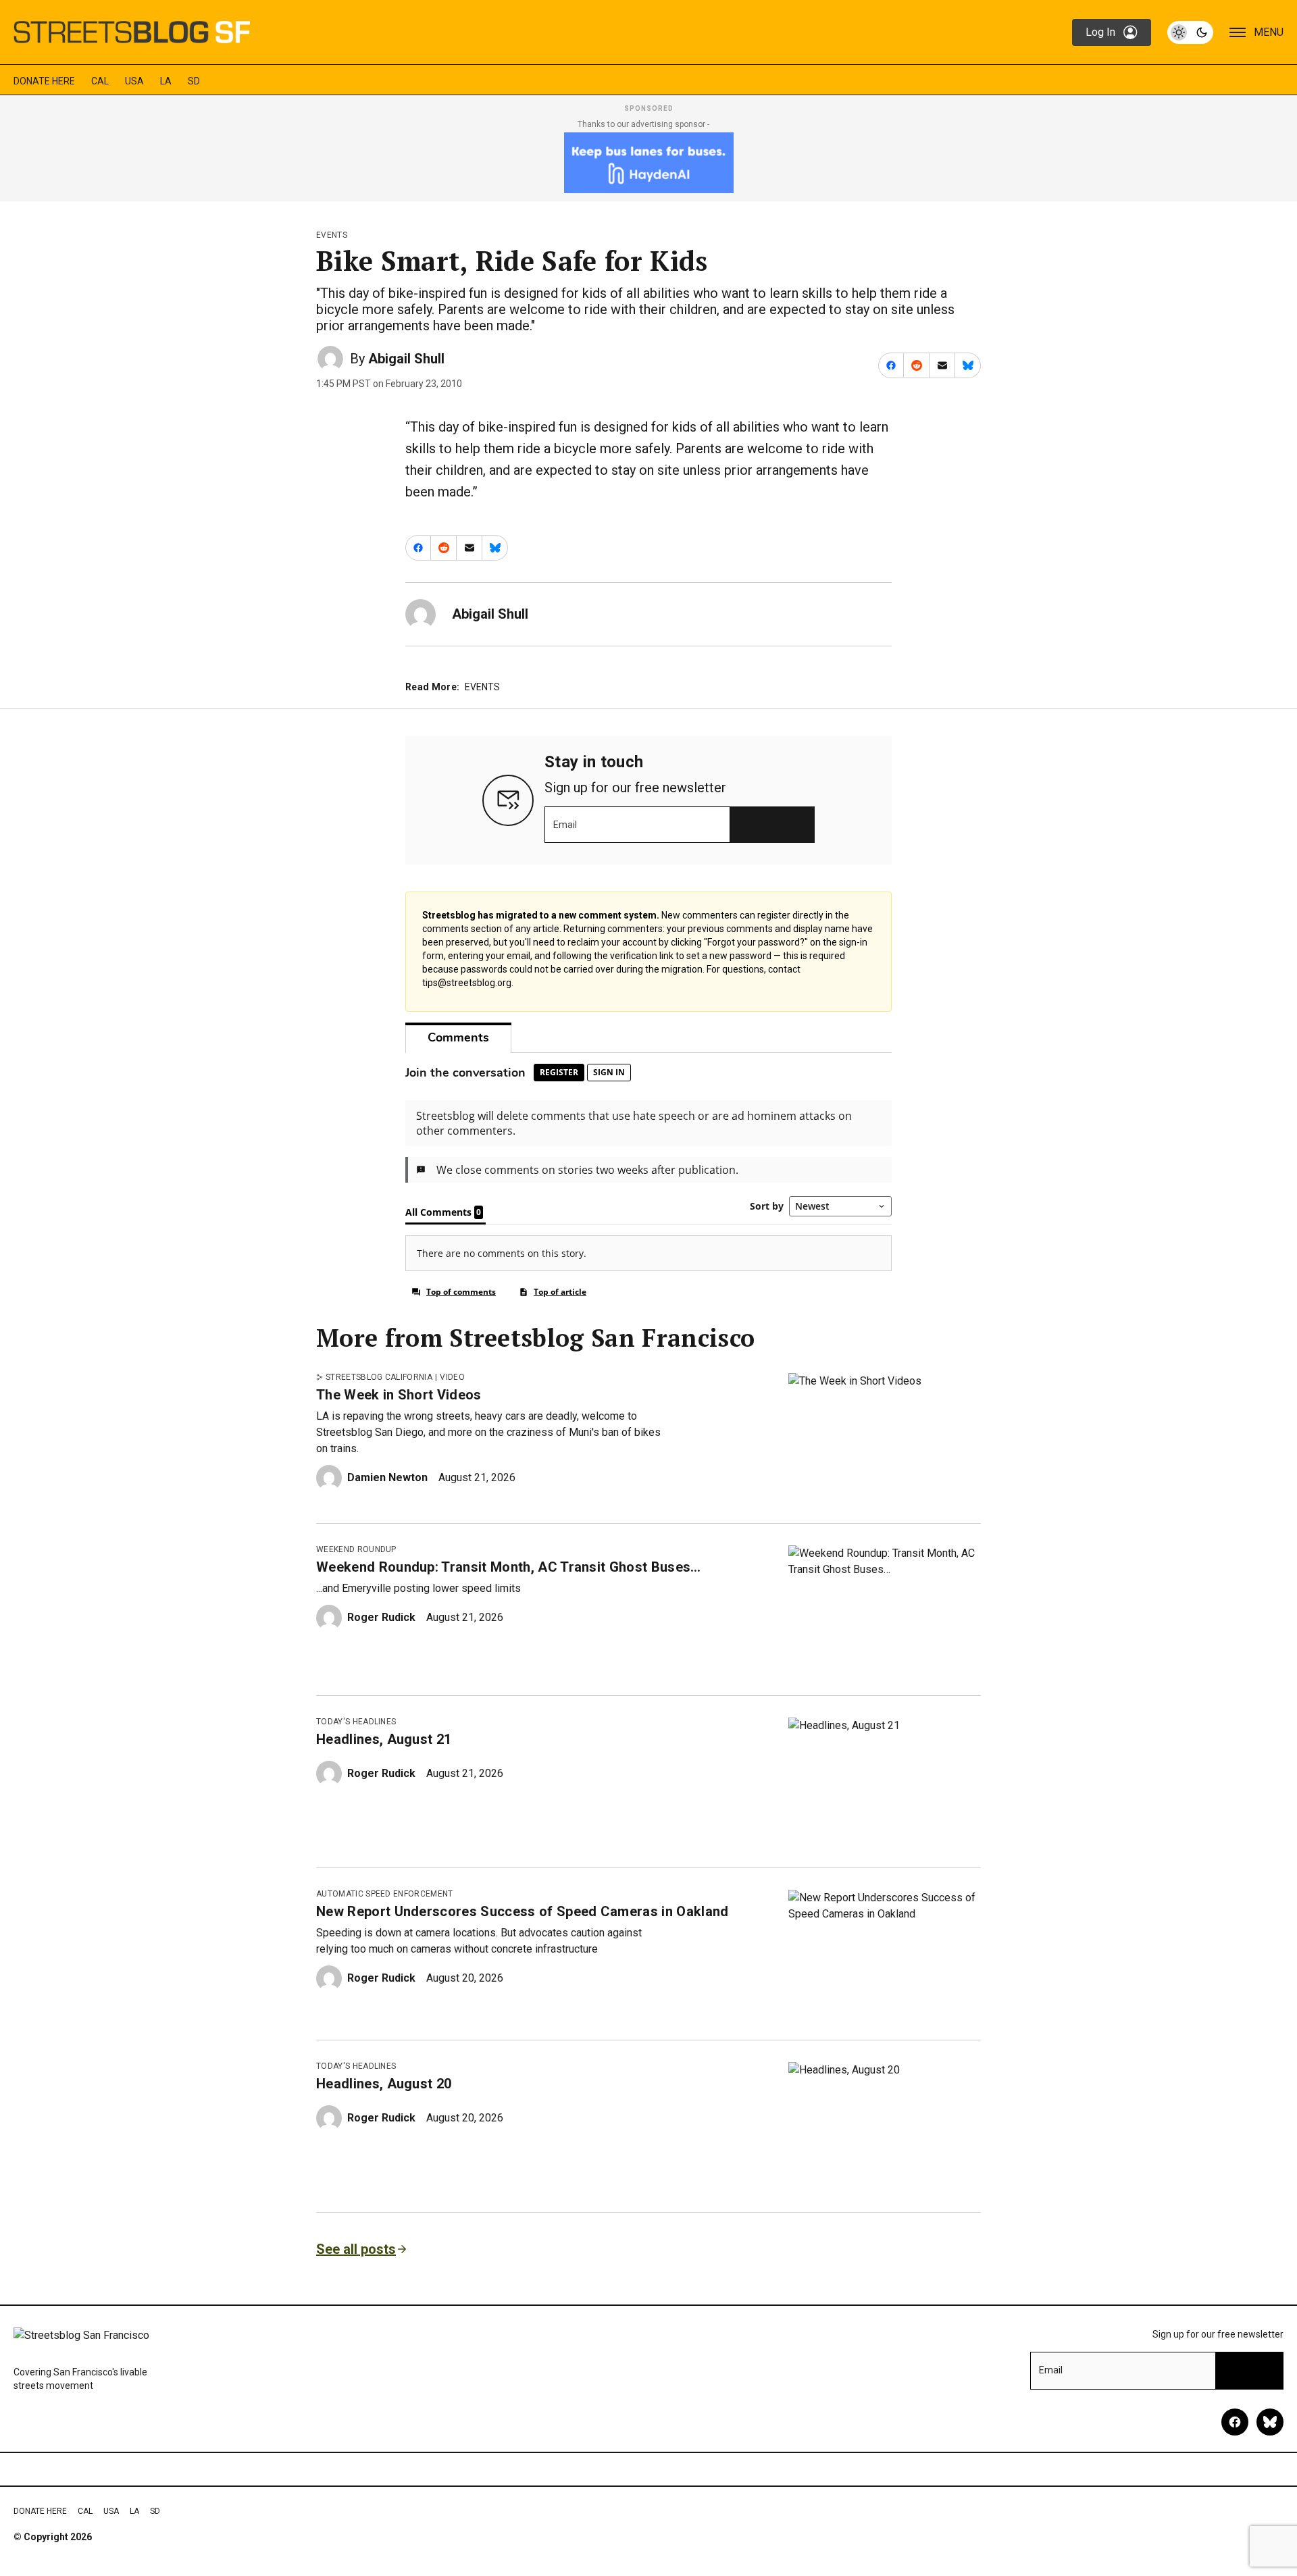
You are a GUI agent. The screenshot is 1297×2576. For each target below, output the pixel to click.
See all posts (356, 2249)
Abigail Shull (406, 359)
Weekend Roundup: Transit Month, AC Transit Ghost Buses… (509, 1567)
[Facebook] (1235, 2422)
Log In (1100, 32)
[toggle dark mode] (1190, 32)
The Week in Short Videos (399, 1395)
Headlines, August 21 (384, 1739)
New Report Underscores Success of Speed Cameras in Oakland (523, 1911)
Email (565, 825)
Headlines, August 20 (384, 2084)
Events (332, 235)
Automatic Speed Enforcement (385, 1894)
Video (452, 1377)
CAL (100, 81)
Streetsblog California (379, 1377)
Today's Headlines (356, 1722)
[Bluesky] (1270, 2422)
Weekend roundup (356, 1549)
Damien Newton (387, 1477)
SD (194, 81)
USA (134, 81)
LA (166, 81)
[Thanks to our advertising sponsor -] (649, 163)
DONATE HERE (44, 81)
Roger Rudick (381, 1617)
